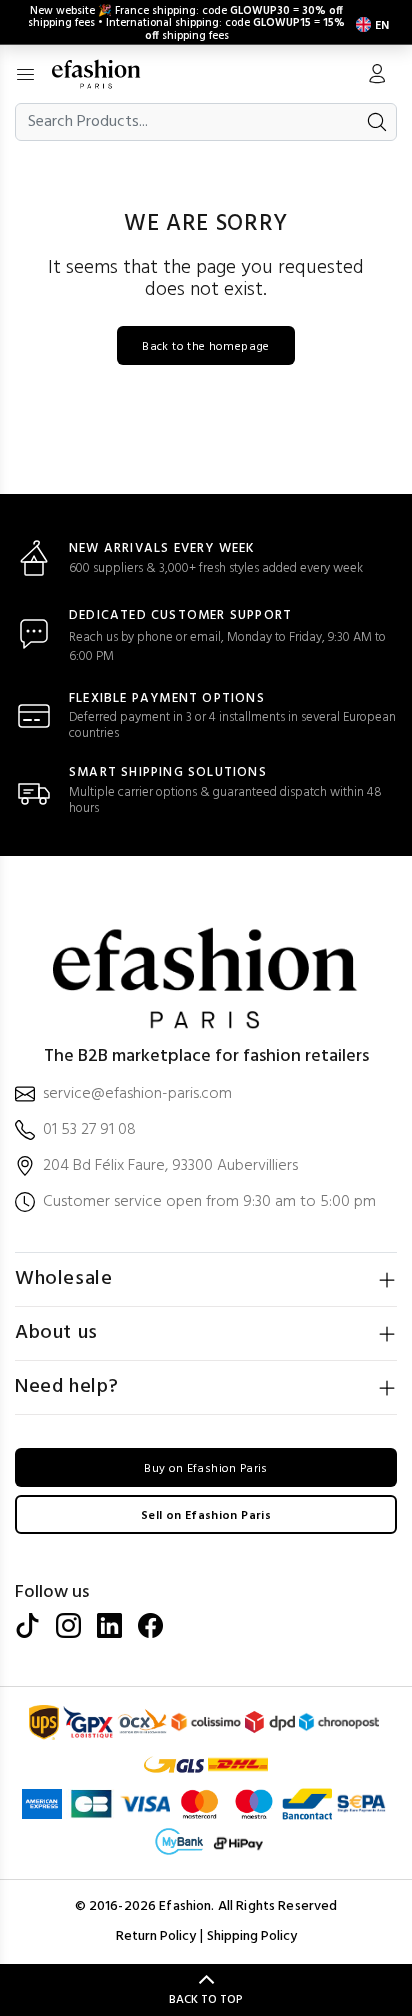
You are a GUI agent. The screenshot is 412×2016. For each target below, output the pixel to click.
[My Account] (377, 76)
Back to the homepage (205, 347)
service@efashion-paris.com (137, 1094)
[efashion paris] (106, 74)
